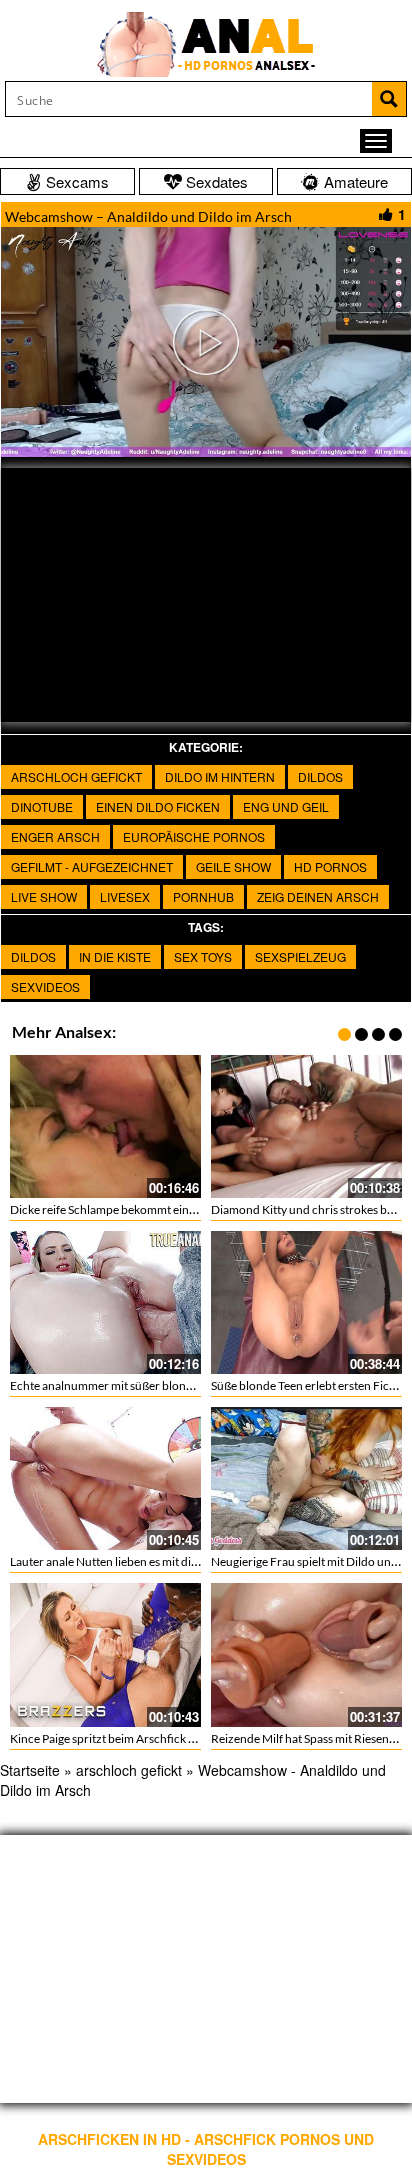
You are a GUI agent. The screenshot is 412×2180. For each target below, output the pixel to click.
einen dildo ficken (158, 806)
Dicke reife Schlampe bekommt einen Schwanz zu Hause (155, 1209)
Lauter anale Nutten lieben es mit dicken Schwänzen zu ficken (168, 1561)
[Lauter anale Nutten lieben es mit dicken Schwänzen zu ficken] (105, 1478)
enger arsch (55, 836)
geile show (233, 866)
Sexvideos (45, 986)
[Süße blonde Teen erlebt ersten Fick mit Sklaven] (306, 1302)
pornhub (203, 896)
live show (44, 896)
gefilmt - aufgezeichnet (92, 866)
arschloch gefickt (76, 776)
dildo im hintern (220, 776)
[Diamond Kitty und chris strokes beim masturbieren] (306, 1126)
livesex (125, 896)
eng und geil (286, 806)
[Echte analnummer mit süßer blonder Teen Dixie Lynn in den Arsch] (105, 1302)
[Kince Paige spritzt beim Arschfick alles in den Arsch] (105, 1654)
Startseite (30, 1770)
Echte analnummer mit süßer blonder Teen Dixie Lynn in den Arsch (182, 1385)
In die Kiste (115, 956)
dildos (320, 776)
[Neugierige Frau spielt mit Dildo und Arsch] (306, 1478)
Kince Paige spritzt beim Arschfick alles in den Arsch (144, 1738)
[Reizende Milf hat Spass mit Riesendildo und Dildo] (306, 1654)
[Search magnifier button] (389, 99)
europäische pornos (194, 836)
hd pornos (330, 866)
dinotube (42, 806)
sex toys (203, 956)
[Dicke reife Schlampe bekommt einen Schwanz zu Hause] (105, 1126)
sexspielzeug (300, 956)
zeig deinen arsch (318, 896)
